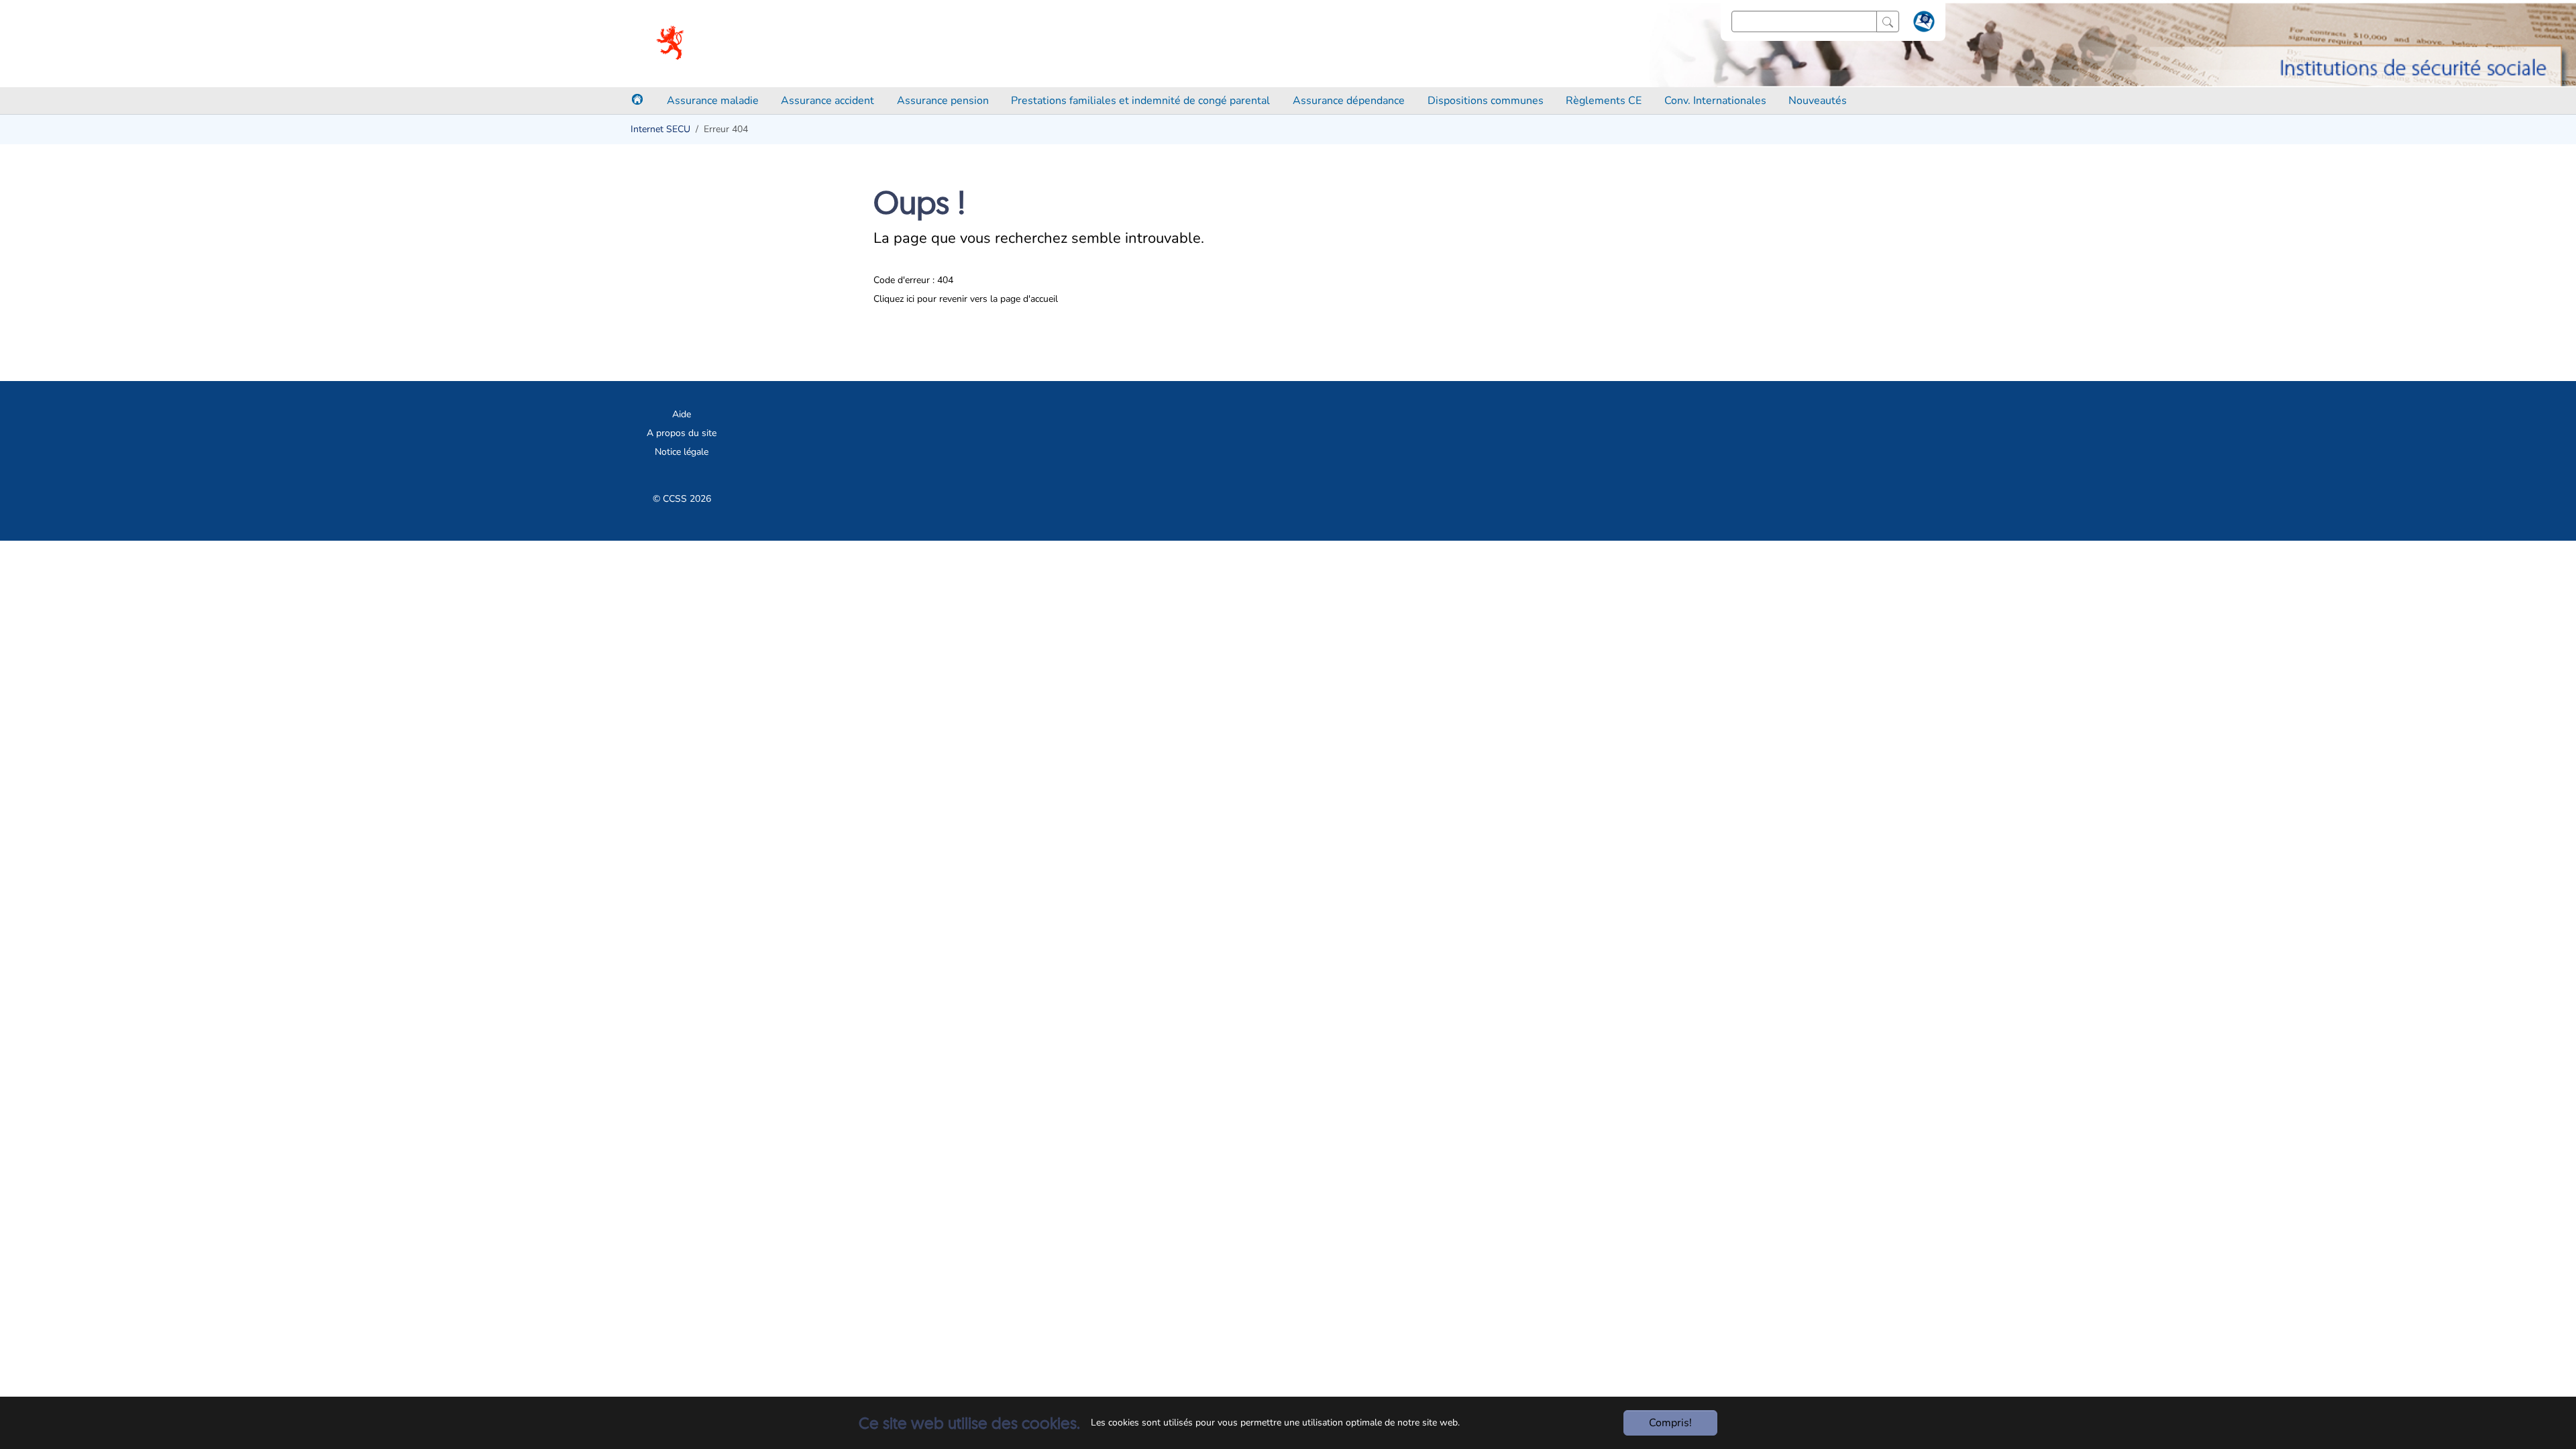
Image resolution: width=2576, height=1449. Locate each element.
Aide (682, 414)
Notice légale (682, 452)
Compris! (1670, 1423)
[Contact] (1922, 24)
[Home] (637, 99)
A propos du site (682, 433)
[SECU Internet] (671, 44)
